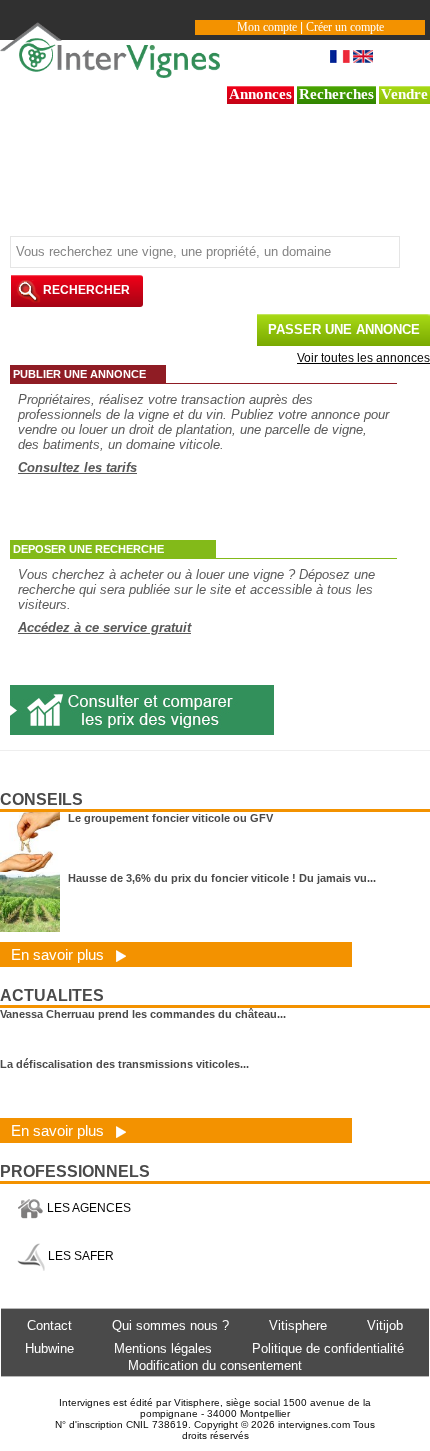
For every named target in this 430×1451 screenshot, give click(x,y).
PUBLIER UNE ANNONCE (79, 374)
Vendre (404, 94)
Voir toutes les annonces (363, 358)
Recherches (336, 94)
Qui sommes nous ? (170, 1325)
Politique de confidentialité (328, 1348)
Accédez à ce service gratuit (104, 627)
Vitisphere (298, 1325)
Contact (49, 1325)
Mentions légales (163, 1348)
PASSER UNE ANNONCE (344, 329)
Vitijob (385, 1325)
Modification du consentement (215, 1365)
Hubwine (49, 1348)
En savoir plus (59, 954)
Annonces (260, 94)
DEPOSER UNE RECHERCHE (88, 549)
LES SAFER (79, 1256)
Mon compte (267, 27)
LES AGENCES (87, 1208)
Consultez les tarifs (77, 467)
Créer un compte (345, 27)
